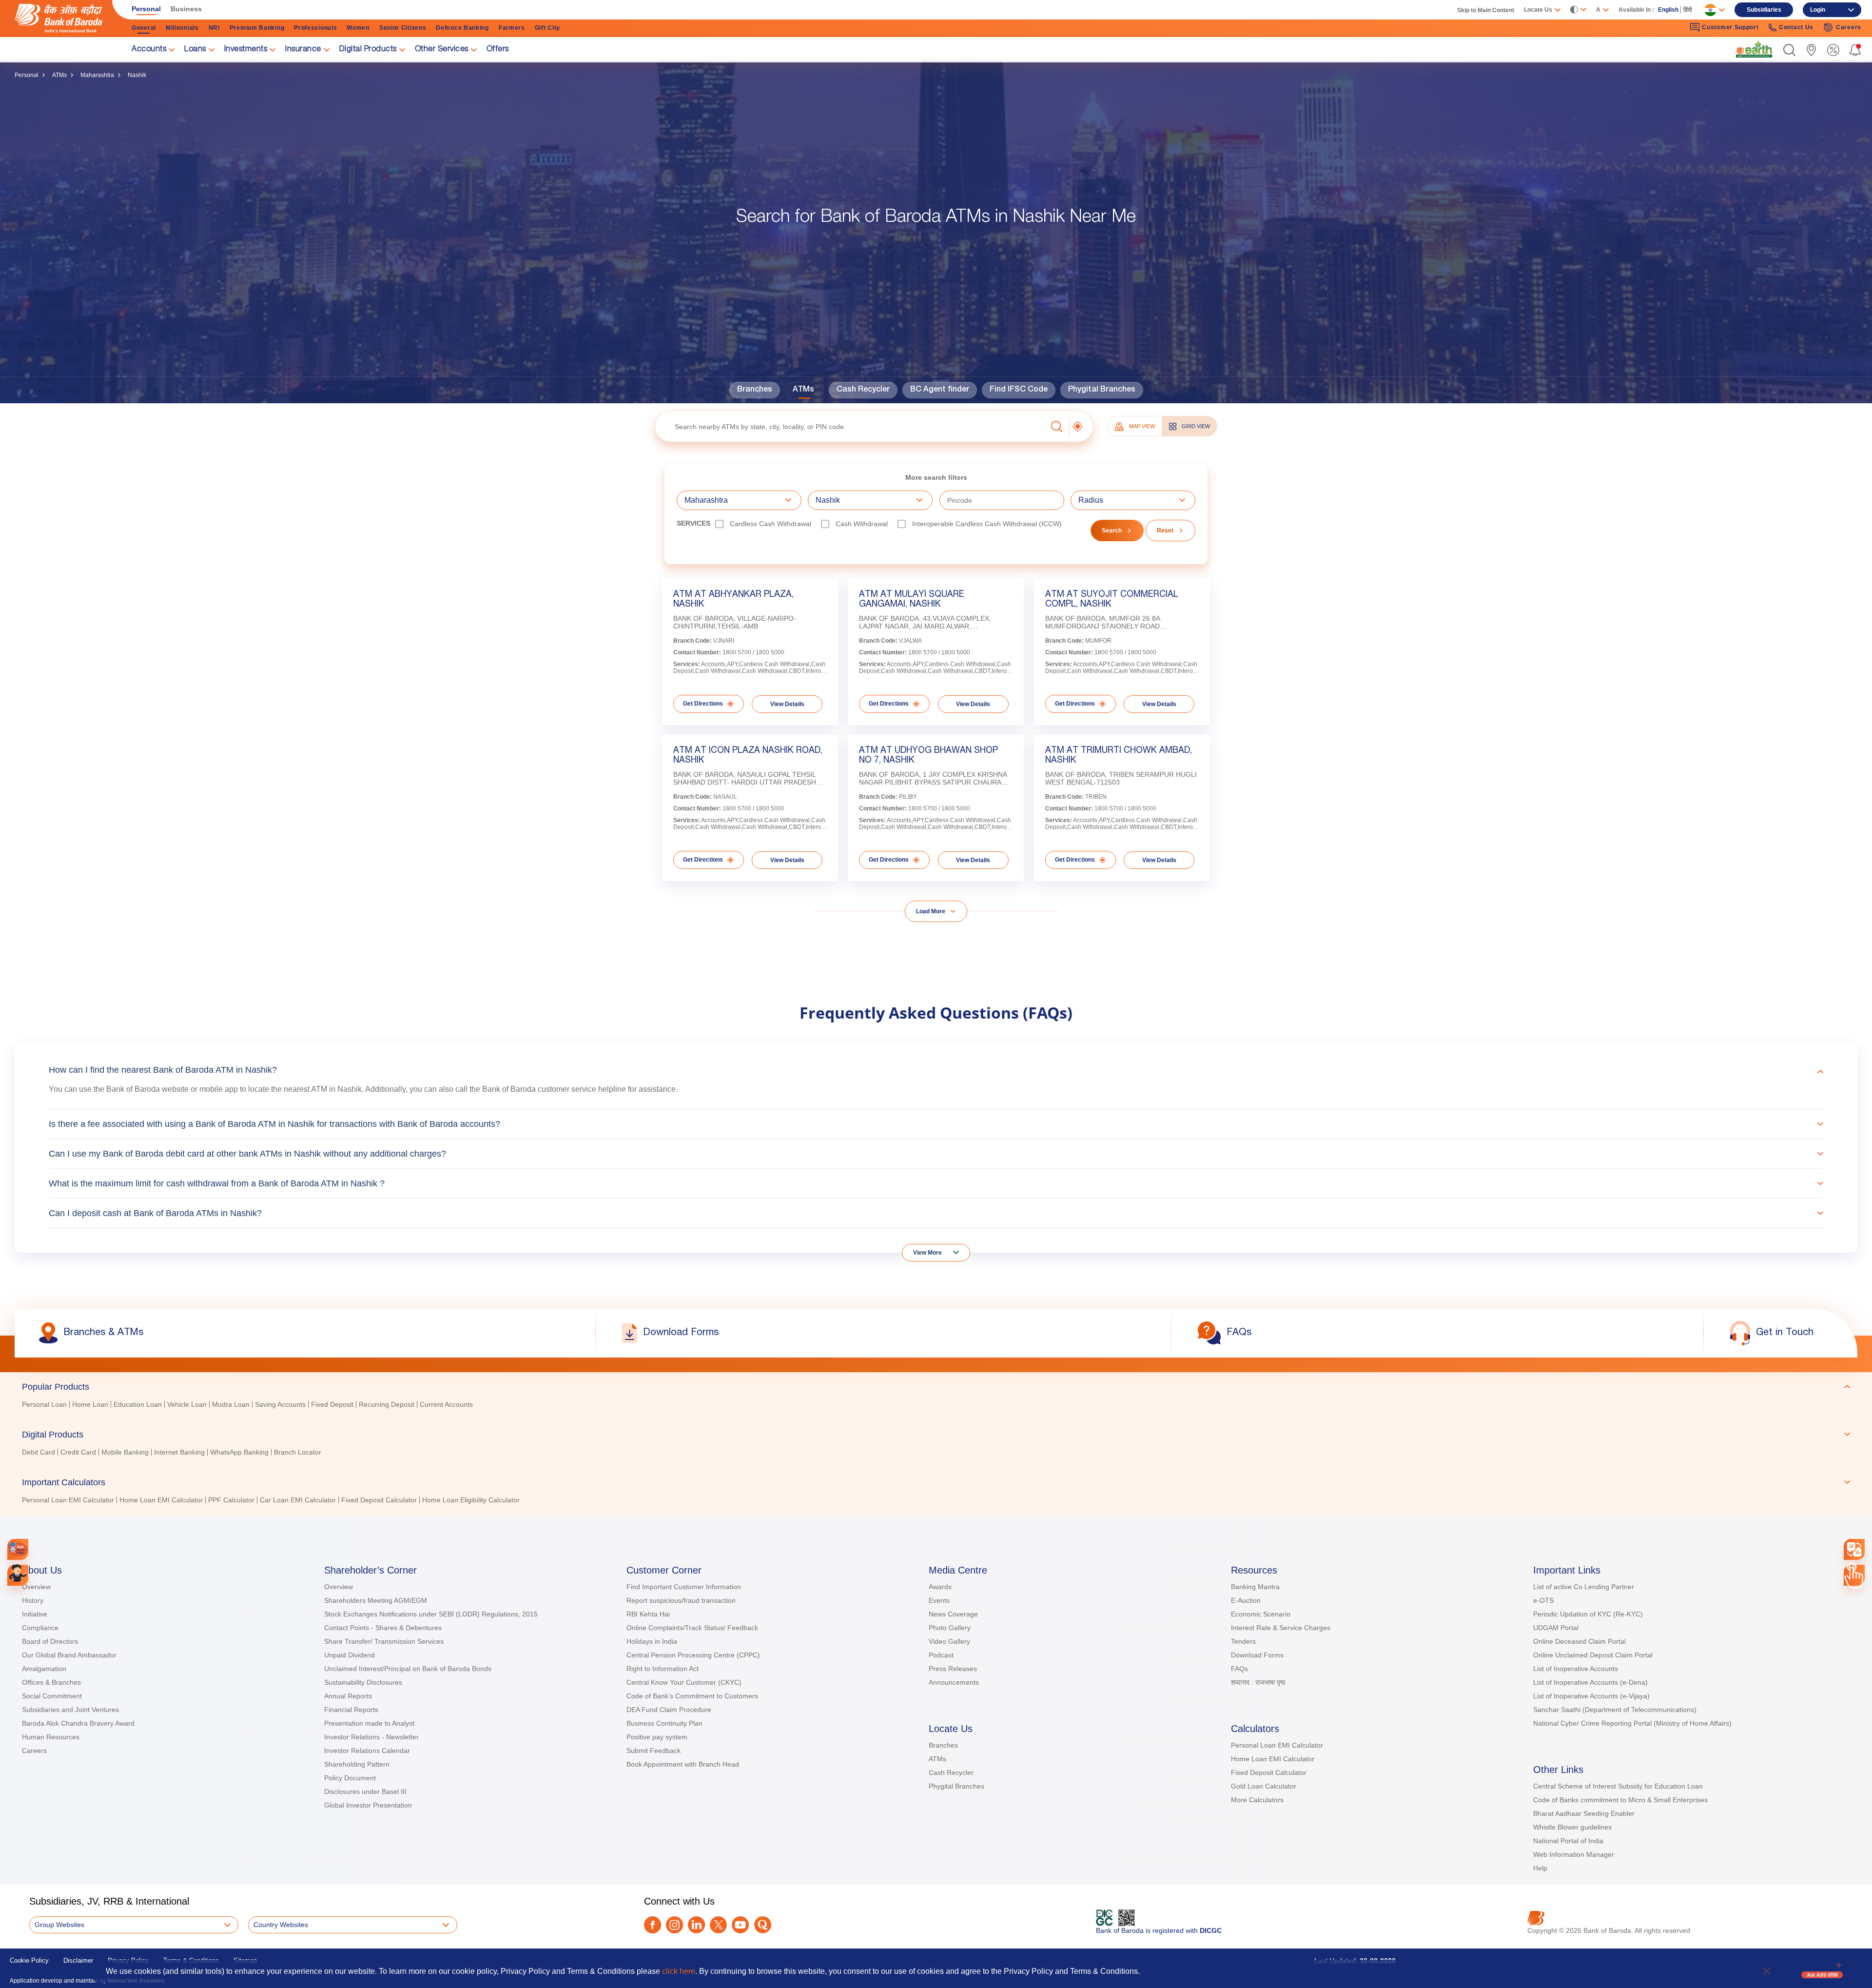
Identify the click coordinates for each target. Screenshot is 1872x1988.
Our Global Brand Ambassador (69, 1655)
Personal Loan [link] (44, 1404)
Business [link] (186, 9)
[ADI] (18, 1575)
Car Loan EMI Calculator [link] (298, 1500)
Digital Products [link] (368, 50)
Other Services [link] (442, 50)
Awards (940, 1587)
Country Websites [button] (281, 1925)
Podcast (941, 1655)
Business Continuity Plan (664, 1723)
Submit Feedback (653, 1751)
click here (679, 1971)
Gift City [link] (547, 28)
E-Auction (1246, 1600)
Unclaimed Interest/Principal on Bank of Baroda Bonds (408, 1669)
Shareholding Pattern (357, 1764)
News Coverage (953, 1614)
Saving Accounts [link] (280, 1404)
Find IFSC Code (1019, 390)
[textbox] (851, 426)
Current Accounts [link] (446, 1404)
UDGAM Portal (1556, 1628)
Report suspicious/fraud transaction (681, 1600)
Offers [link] (498, 50)
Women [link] (358, 28)
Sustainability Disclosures (363, 1682)
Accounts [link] (149, 50)
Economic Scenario (1261, 1614)
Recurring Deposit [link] (387, 1404)
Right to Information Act (663, 1669)
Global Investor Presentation (368, 1805)
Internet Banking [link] (179, 1452)
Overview (36, 1587)
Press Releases (953, 1669)
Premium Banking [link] (257, 28)
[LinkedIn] (696, 1925)
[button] (1789, 50)
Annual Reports (348, 1696)
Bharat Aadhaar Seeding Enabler (1584, 1813)
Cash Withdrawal (862, 524)
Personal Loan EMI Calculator (1277, 1745)
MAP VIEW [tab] (1142, 426)
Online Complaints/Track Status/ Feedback (692, 1628)
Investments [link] (246, 50)
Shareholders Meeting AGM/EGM (376, 1600)
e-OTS (1543, 1600)
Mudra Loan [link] (231, 1404)
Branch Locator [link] (298, 1452)
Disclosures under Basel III (365, 1791)
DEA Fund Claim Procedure (669, 1710)
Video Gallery (949, 1641)
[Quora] (763, 1925)
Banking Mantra (1255, 1587)
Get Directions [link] (703, 704)
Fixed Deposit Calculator (1269, 1772)
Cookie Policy (29, 1960)
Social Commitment (52, 1696)
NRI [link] (214, 28)
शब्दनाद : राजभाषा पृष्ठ (1258, 1682)
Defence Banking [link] (462, 28)
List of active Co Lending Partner (1584, 1587)
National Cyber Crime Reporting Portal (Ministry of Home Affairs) (1632, 1723)
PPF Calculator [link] (231, 1500)
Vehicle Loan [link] (187, 1404)
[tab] (936, 1387)
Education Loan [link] (138, 1404)
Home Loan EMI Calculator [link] (161, 1500)
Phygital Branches (1102, 390)
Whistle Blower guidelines (1572, 1827)
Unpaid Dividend (350, 1655)
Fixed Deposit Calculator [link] (379, 1500)
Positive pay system (657, 1737)
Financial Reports (351, 1710)
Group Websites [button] (59, 1925)
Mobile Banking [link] (125, 1452)
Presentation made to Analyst (369, 1723)
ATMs (59, 75)
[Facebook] (653, 1925)
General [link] (144, 28)
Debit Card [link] (39, 1452)
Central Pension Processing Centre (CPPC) (693, 1655)
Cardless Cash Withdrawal (770, 524)
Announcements (954, 1682)
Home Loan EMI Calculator (1273, 1759)
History (33, 1600)
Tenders (1243, 1641)
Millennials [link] (182, 28)
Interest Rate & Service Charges (1281, 1628)
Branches (755, 390)
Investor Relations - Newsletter (371, 1737)
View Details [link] (787, 704)
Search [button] (1112, 531)
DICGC (1211, 1930)
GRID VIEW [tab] (1196, 426)
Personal (27, 75)
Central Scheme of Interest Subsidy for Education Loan (1618, 1786)
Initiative (35, 1614)
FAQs (1239, 1669)
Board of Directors (50, 1641)
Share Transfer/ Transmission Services (384, 1641)
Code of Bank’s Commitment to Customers (692, 1696)
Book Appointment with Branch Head (683, 1764)
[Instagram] (674, 1925)
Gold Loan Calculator (1264, 1786)
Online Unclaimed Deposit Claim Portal (1593, 1655)
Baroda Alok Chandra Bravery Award (78, 1723)
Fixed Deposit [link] (332, 1404)
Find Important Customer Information (684, 1587)
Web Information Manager (1574, 1854)
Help (1540, 1868)
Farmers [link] (512, 28)
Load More (931, 911)
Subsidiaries (1764, 10)
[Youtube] (740, 1925)
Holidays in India (652, 1641)
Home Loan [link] (90, 1404)
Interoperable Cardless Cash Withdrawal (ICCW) (987, 524)
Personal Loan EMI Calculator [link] (68, 1500)
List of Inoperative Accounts (1576, 1669)
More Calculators (1257, 1800)
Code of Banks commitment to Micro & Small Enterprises (1620, 1800)
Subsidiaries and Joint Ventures (70, 1710)
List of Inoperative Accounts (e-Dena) (1590, 1682)
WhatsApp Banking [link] (239, 1452)
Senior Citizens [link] (403, 28)
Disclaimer (78, 1960)
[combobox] (1854, 1549)
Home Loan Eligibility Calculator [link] (471, 1500)
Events (939, 1600)
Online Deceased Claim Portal (1579, 1641)
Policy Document (350, 1778)
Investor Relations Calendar (367, 1751)
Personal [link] (146, 9)
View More (927, 1253)
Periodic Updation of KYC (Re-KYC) (1588, 1614)
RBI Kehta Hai (648, 1614)
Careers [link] (1849, 27)
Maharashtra (97, 75)
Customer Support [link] (1730, 27)
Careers (34, 1751)
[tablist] (936, 1439)
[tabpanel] (936, 1406)
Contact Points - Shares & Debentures (383, 1628)
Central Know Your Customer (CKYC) (684, 1682)
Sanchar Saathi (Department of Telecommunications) (1615, 1710)
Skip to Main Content (1486, 10)
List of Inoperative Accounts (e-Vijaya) (1591, 1696)
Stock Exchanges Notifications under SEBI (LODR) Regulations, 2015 (431, 1614)
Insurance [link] (303, 50)
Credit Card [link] (78, 1452)
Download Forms (1257, 1655)
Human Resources (51, 1737)
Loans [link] (195, 50)
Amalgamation (44, 1669)
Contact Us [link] (1796, 27)
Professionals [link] (315, 28)
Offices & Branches (51, 1682)
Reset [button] (1165, 531)
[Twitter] (718, 1925)
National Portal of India (1568, 1841)
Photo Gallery (950, 1628)
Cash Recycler (863, 390)
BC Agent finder (940, 390)
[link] (1754, 49)
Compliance (40, 1628)
